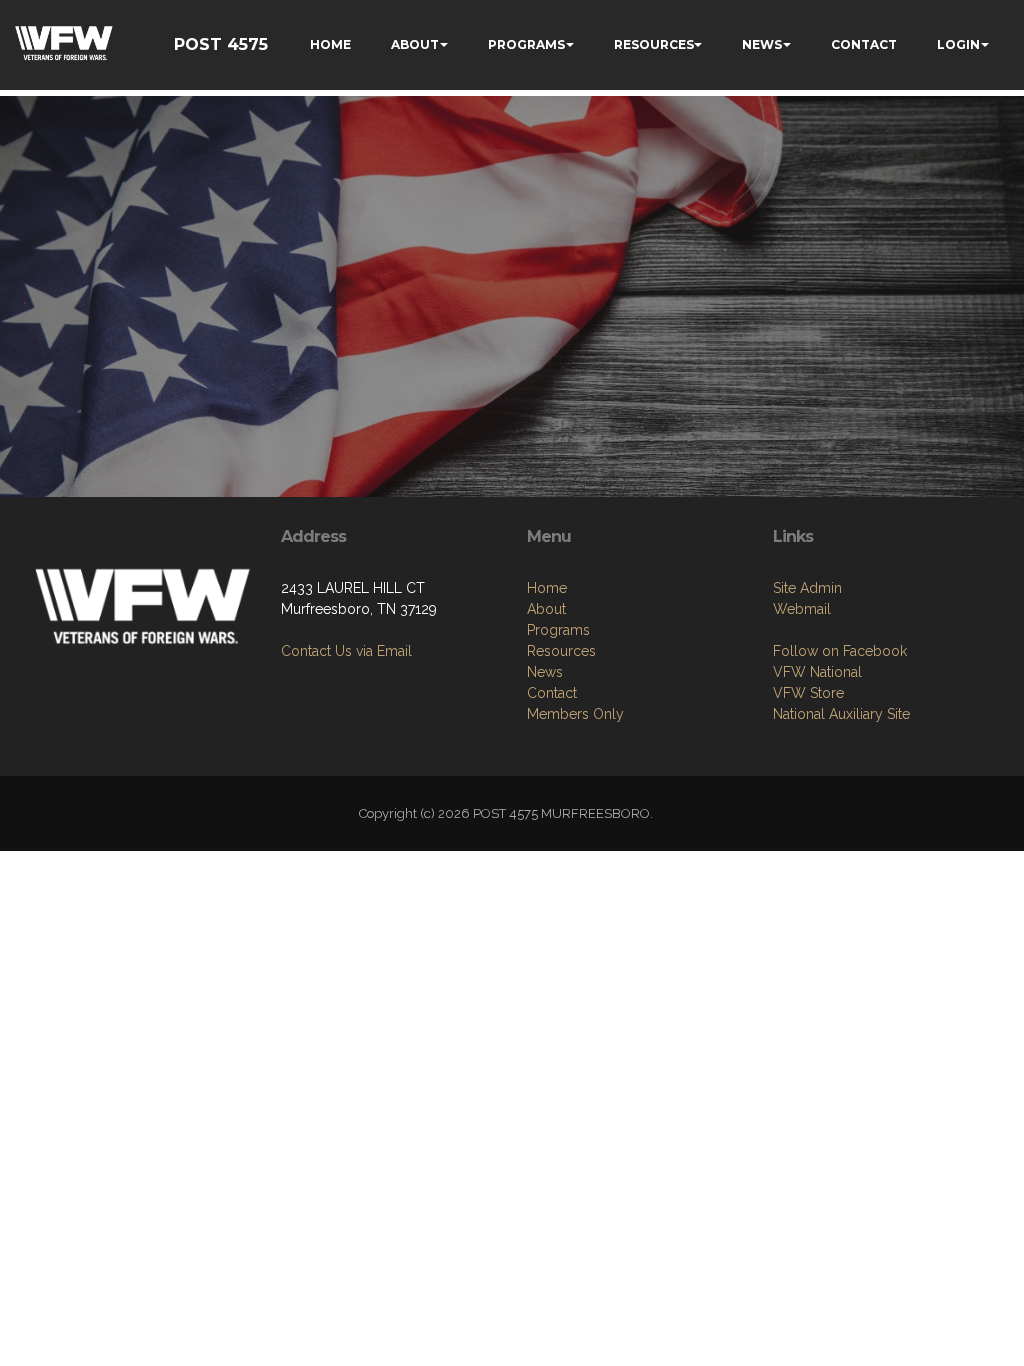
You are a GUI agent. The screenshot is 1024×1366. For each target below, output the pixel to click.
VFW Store (808, 693)
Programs (558, 630)
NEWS (762, 44)
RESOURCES (654, 44)
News (545, 672)
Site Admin (807, 588)
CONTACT (864, 44)
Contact (552, 693)
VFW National (817, 672)
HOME (330, 44)
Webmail (802, 609)
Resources (561, 651)
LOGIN (958, 44)
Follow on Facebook (840, 651)
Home (547, 588)
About (546, 609)
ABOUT (415, 44)
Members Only (575, 714)
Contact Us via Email (346, 651)
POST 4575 (221, 44)
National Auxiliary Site (841, 714)
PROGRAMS (526, 44)
